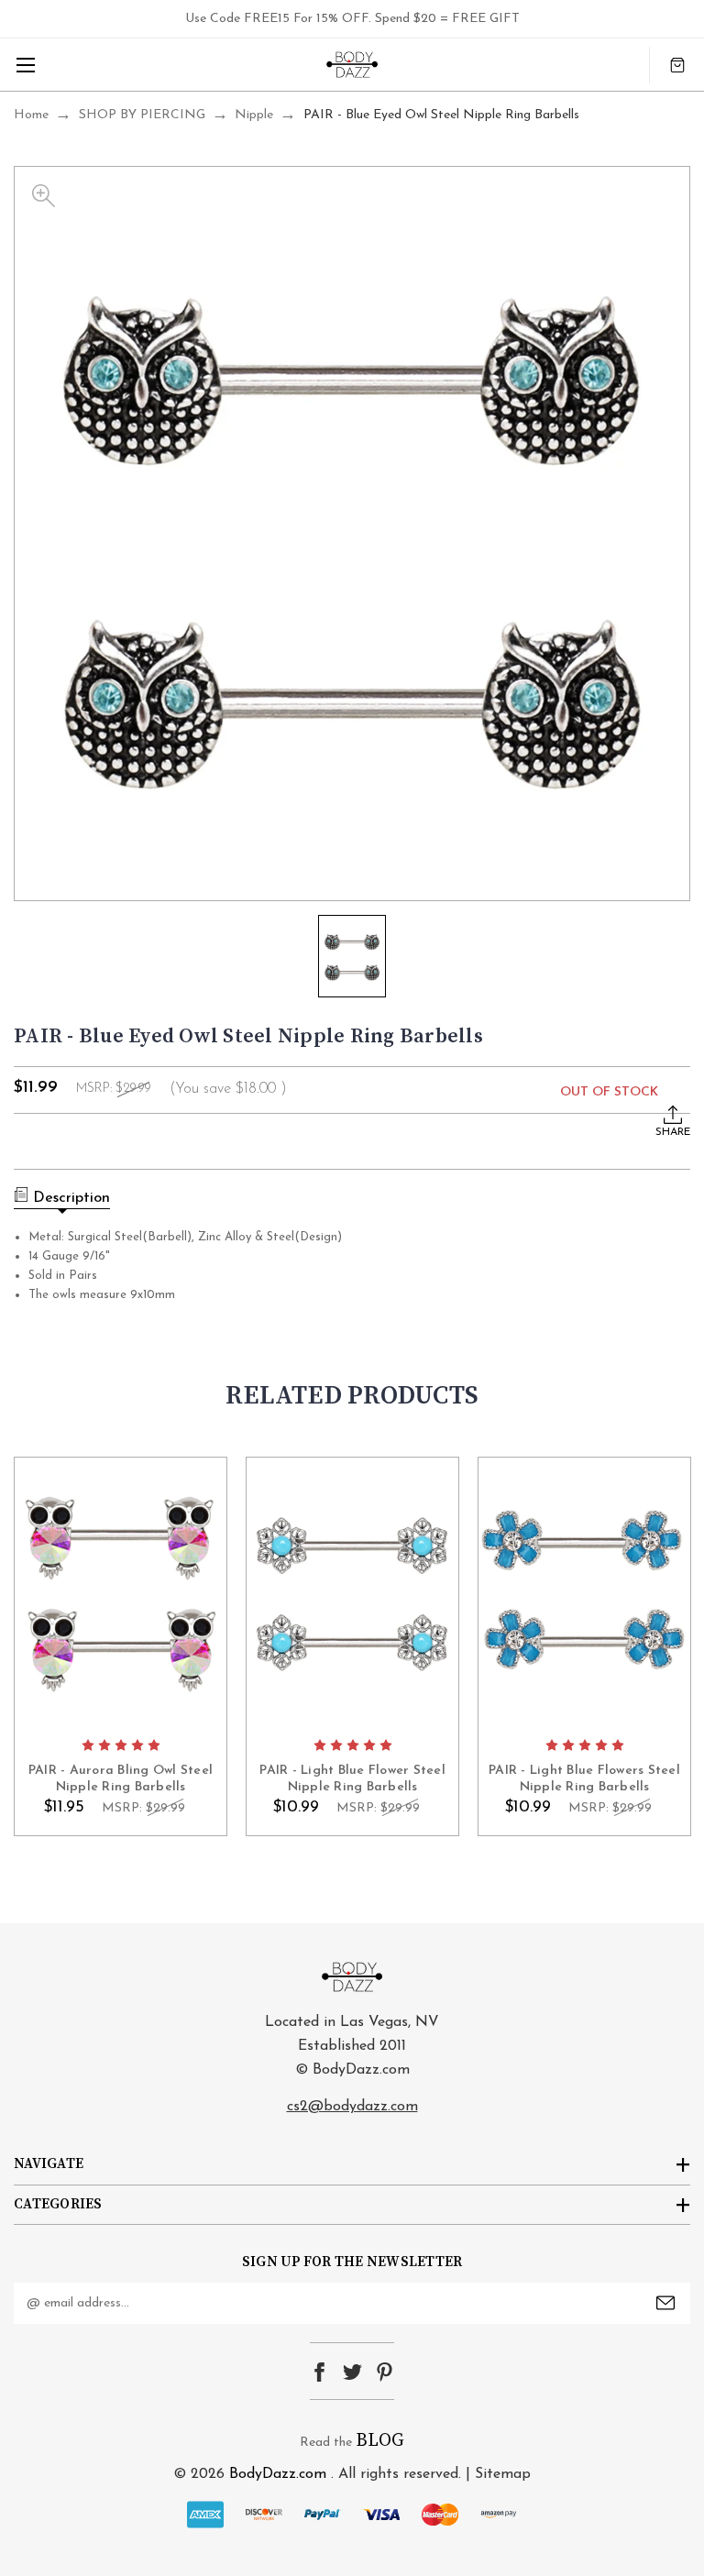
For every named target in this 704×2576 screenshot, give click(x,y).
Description (71, 1198)
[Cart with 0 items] (677, 65)
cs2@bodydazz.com (352, 2107)
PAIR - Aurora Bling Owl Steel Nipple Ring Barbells (121, 1779)
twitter (352, 2372)
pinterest (385, 2372)
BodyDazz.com (278, 2474)
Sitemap (503, 2474)
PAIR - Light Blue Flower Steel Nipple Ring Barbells (352, 1779)
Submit (665, 2303)
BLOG (380, 2441)
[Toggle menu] (25, 65)
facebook (319, 2372)
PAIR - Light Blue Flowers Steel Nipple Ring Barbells (584, 1779)
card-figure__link (121, 1592)
